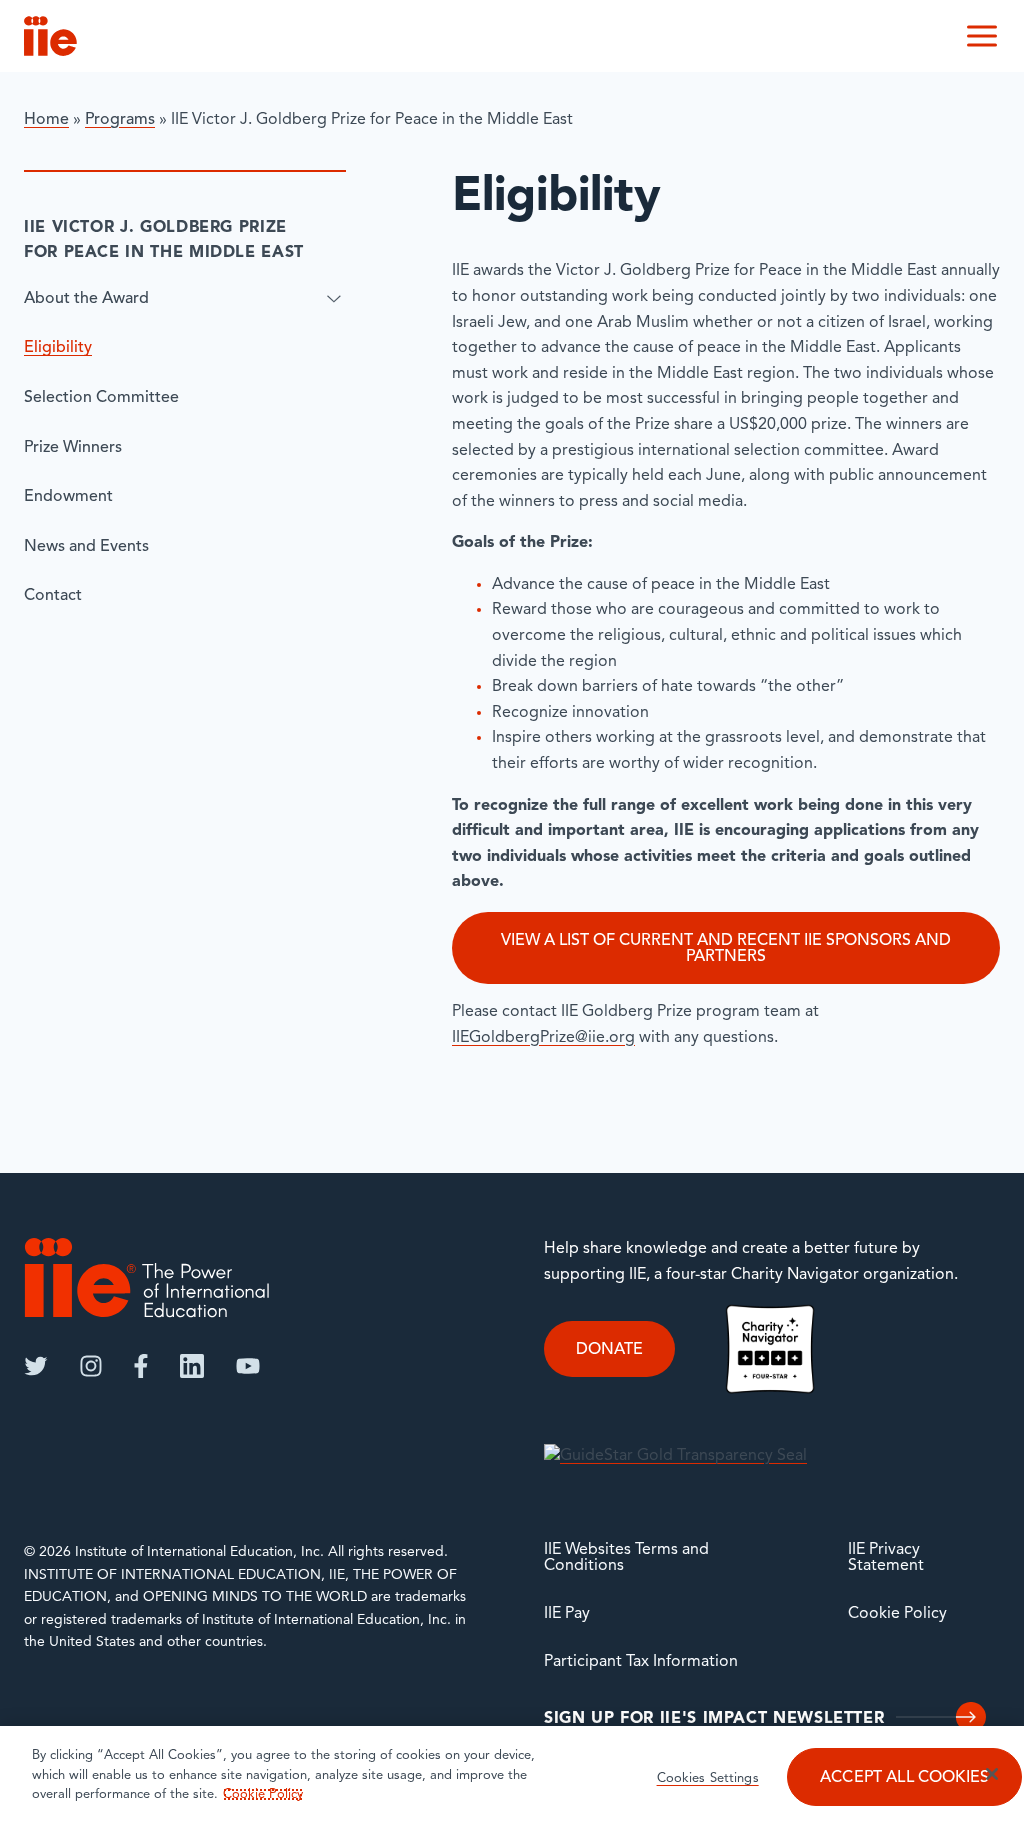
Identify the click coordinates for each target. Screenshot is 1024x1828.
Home (46, 120)
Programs (120, 120)
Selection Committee (101, 398)
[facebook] (141, 1366)
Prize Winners (73, 448)
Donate (609, 1350)
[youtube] (248, 1366)
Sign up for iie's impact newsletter (714, 1719)
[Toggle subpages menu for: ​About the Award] (334, 299)
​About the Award (86, 299)
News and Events (86, 547)
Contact (53, 596)
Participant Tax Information (641, 1662)
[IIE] (147, 1277)
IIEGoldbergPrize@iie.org (543, 1038)
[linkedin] (192, 1366)
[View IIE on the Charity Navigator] (770, 1349)
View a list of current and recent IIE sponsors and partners (726, 949)
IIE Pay (567, 1614)
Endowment (68, 497)
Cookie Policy (897, 1614)
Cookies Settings (708, 1778)
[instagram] (91, 1366)
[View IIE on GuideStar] (675, 1457)
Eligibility (58, 348)
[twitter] (36, 1366)
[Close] (992, 1774)
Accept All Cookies (904, 1778)
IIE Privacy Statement (886, 1558)
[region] (512, 1777)
